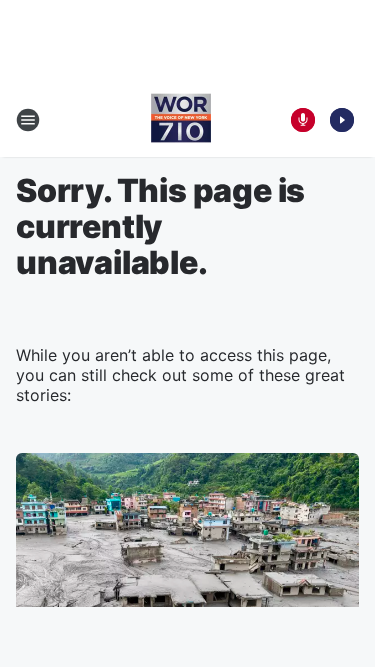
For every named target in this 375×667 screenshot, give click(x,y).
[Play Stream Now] (342, 120)
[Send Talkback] (303, 120)
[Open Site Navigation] (28, 120)
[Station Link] (181, 120)
